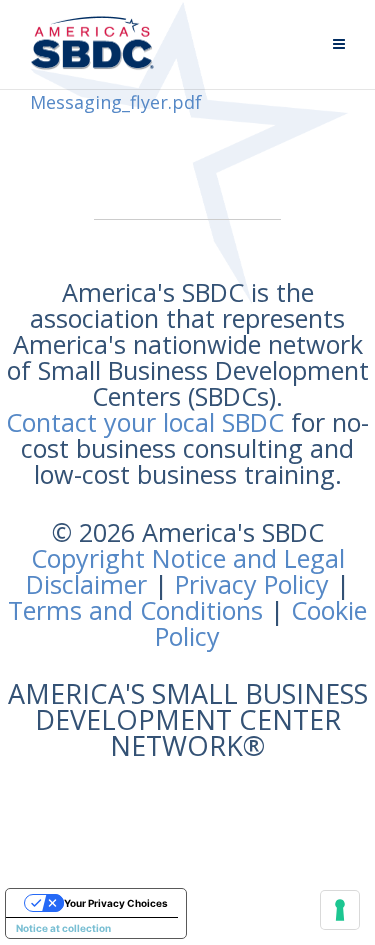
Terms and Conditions (135, 610)
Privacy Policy (252, 584)
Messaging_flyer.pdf (116, 102)
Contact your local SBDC (145, 422)
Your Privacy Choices (116, 903)
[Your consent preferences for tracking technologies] (340, 910)
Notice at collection (63, 928)
